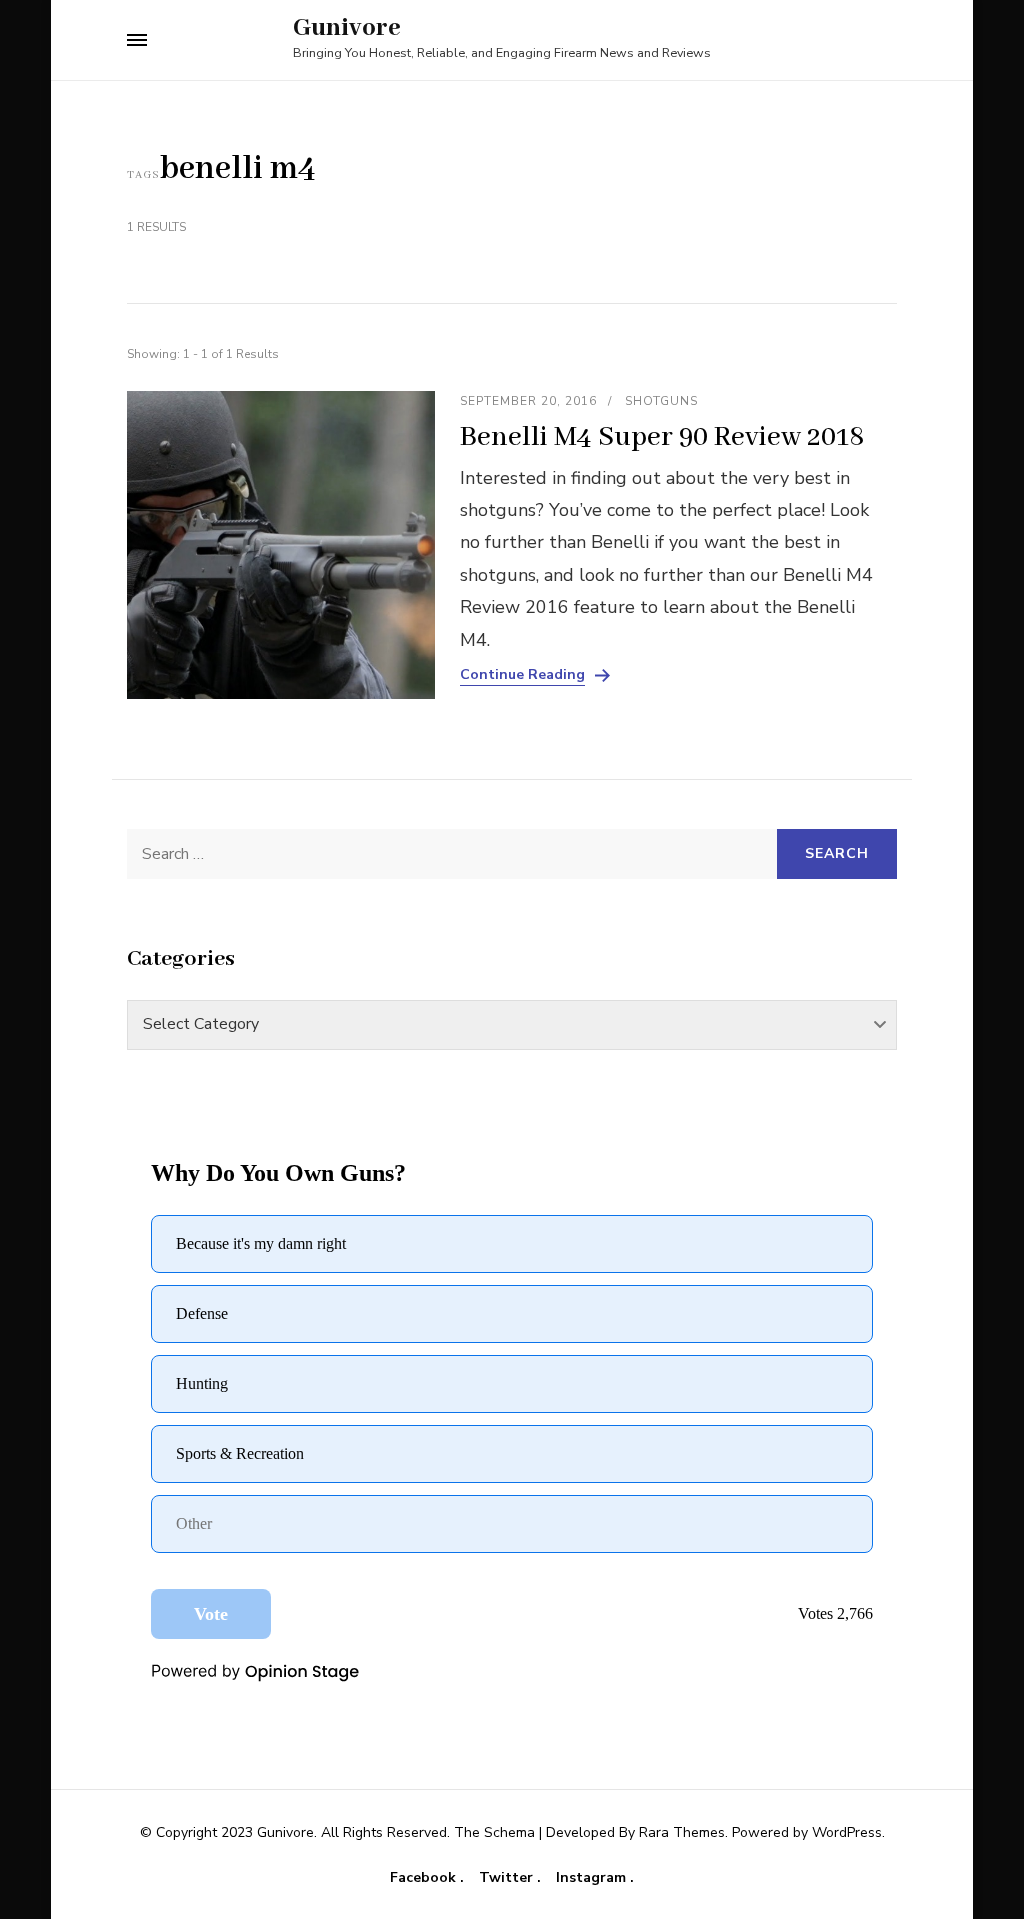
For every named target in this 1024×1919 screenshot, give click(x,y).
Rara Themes (682, 1832)
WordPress (847, 1832)
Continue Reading (522, 675)
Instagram (593, 1878)
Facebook (425, 1878)
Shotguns (661, 401)
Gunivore (347, 28)
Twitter (508, 1878)
